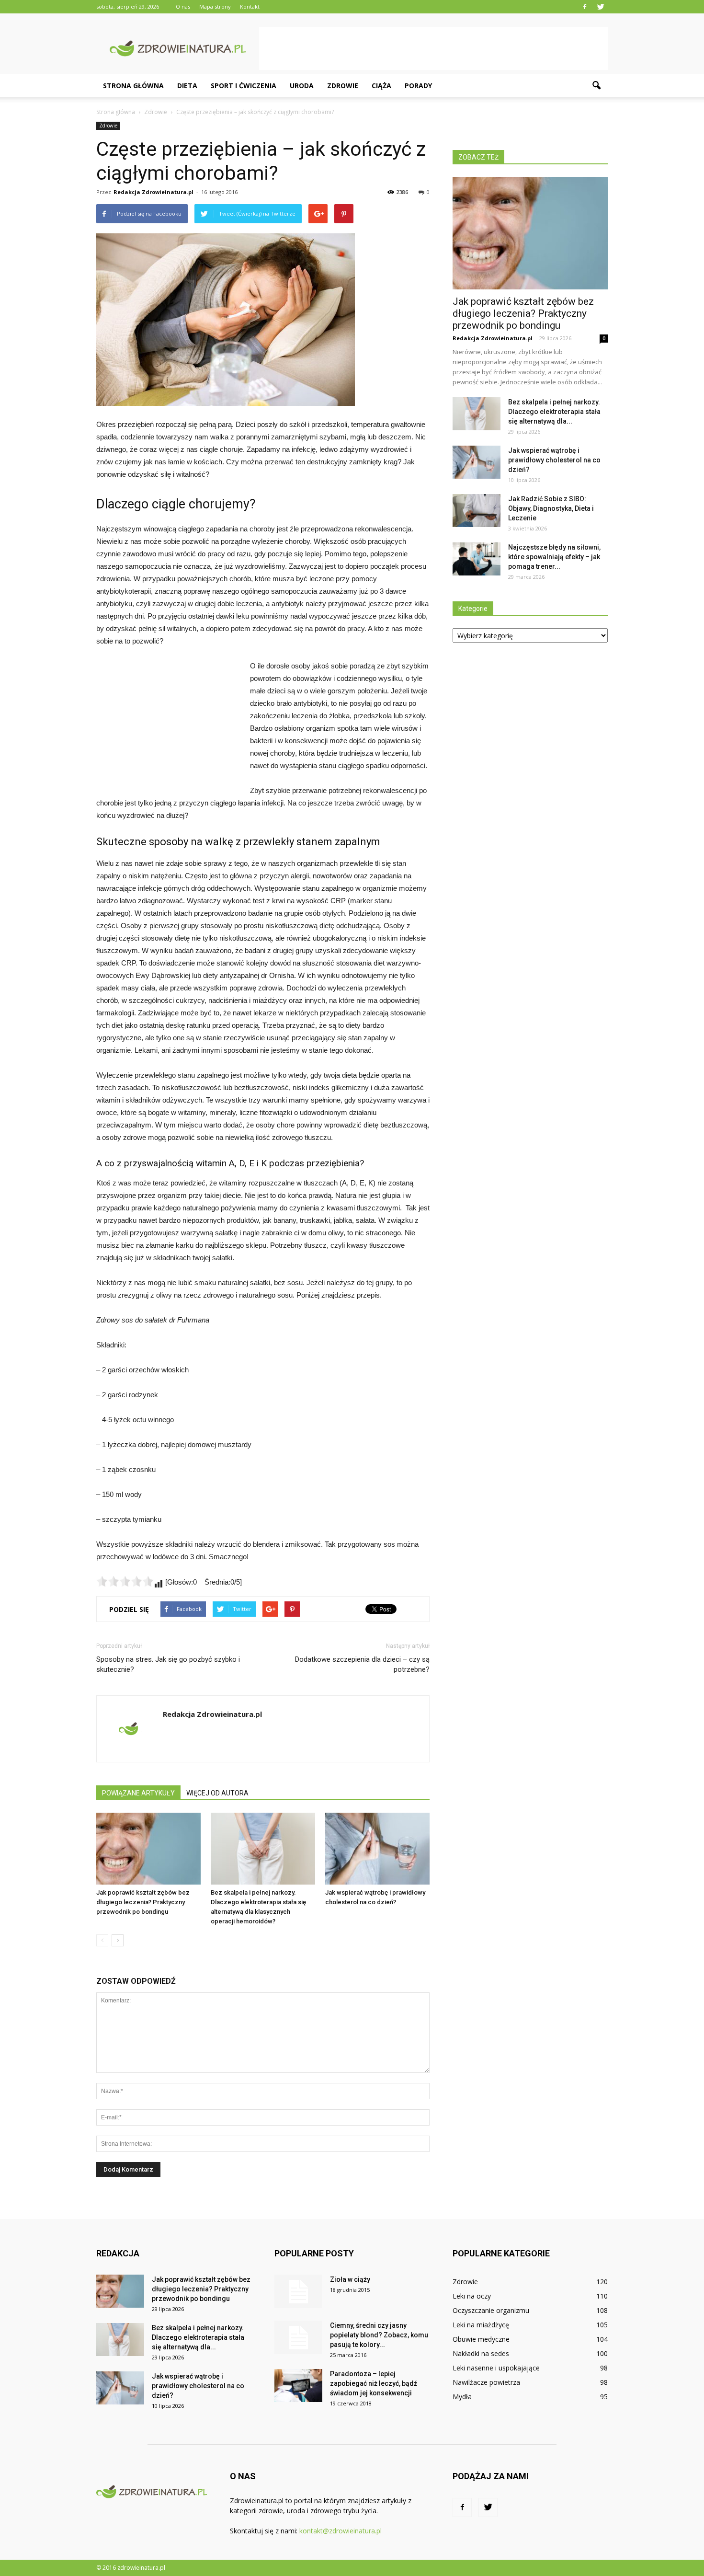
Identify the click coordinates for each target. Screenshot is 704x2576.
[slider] (125, 1581)
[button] (596, 86)
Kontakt (250, 6)
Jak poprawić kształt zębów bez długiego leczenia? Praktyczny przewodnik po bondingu (143, 1902)
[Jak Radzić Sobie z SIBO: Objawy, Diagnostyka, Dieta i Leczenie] (477, 511)
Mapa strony (215, 6)
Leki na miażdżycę (481, 2325)
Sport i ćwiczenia (244, 86)
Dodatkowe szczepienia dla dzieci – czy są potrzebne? (362, 1664)
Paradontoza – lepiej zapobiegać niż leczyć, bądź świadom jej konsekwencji (374, 2383)
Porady (418, 86)
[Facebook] (585, 7)
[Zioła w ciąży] (298, 2291)
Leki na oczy (472, 2296)
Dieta (187, 86)
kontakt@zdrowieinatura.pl (341, 2531)
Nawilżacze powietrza (486, 2382)
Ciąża (381, 86)
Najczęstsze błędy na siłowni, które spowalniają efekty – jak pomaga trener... (554, 557)
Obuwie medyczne (481, 2339)
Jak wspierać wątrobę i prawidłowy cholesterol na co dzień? (554, 460)
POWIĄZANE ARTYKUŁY (138, 1793)
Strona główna (133, 86)
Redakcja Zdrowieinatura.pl (153, 192)
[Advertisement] (433, 48)
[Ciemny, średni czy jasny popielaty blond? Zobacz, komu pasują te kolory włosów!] (298, 2337)
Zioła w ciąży (350, 2279)
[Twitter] (601, 7)
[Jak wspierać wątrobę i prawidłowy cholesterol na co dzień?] (377, 1849)
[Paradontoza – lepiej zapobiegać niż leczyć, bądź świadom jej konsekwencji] (298, 2386)
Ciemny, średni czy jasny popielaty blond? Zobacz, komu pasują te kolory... (379, 2335)
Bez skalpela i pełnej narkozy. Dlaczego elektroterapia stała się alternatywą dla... (554, 412)
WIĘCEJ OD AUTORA (217, 1793)
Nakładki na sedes (481, 2353)
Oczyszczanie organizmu (491, 2310)
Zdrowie (343, 86)
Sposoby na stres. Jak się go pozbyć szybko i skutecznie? (168, 1664)
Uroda (302, 86)
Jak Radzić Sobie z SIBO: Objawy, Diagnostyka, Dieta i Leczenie (551, 508)
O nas (183, 6)
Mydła (462, 2397)
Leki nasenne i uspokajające (496, 2368)
